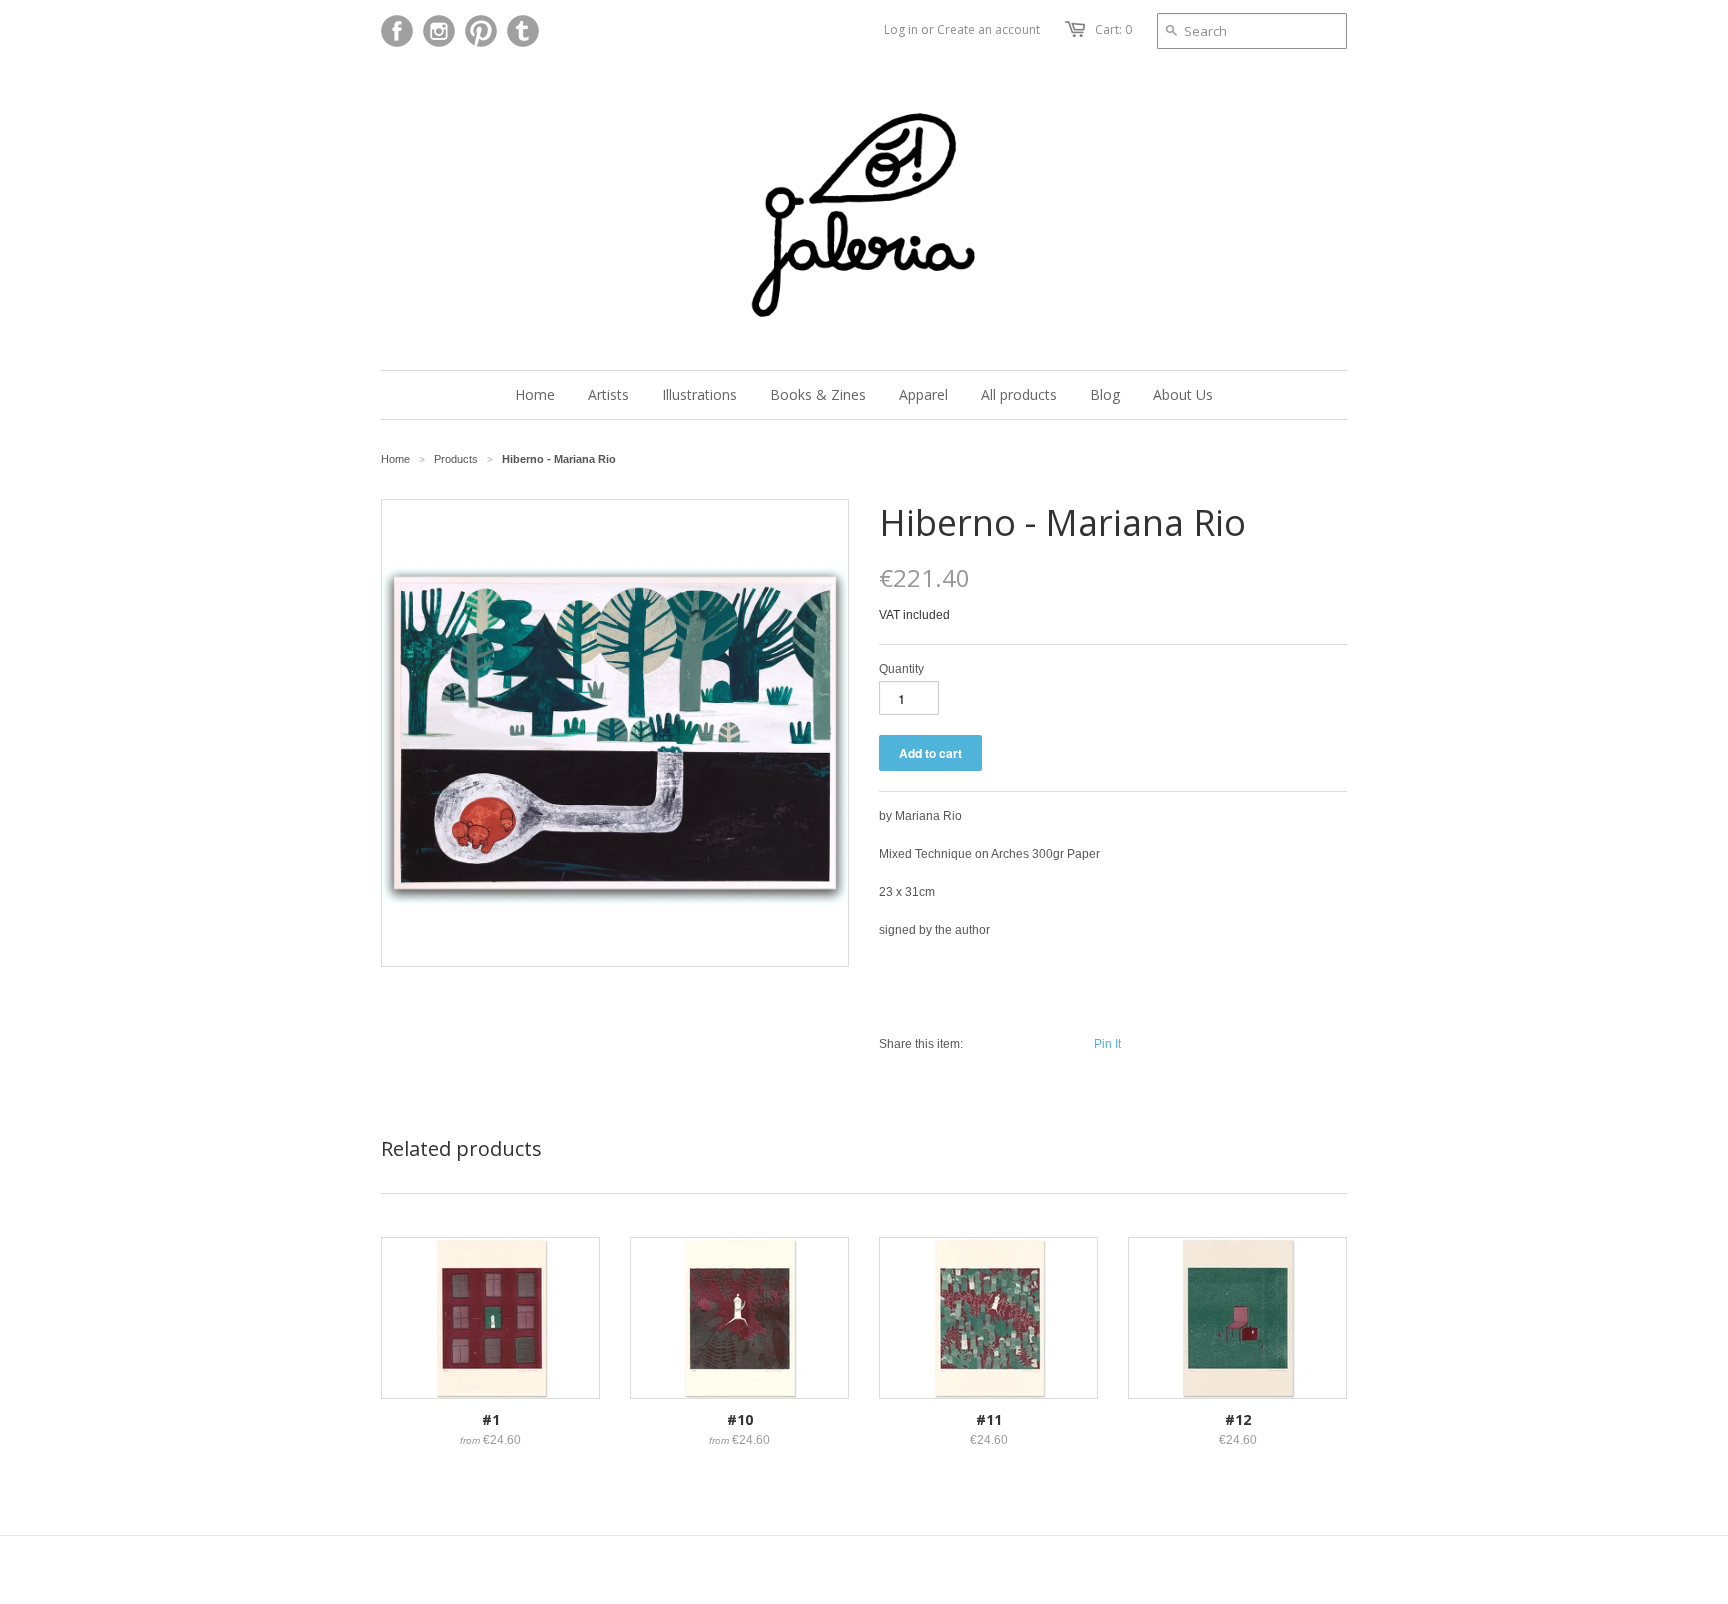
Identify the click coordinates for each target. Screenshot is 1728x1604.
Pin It (1107, 1044)
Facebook (397, 31)
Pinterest (481, 31)
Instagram (439, 31)
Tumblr (523, 31)
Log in (901, 29)
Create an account (988, 29)
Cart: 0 (1113, 29)
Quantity (901, 669)
